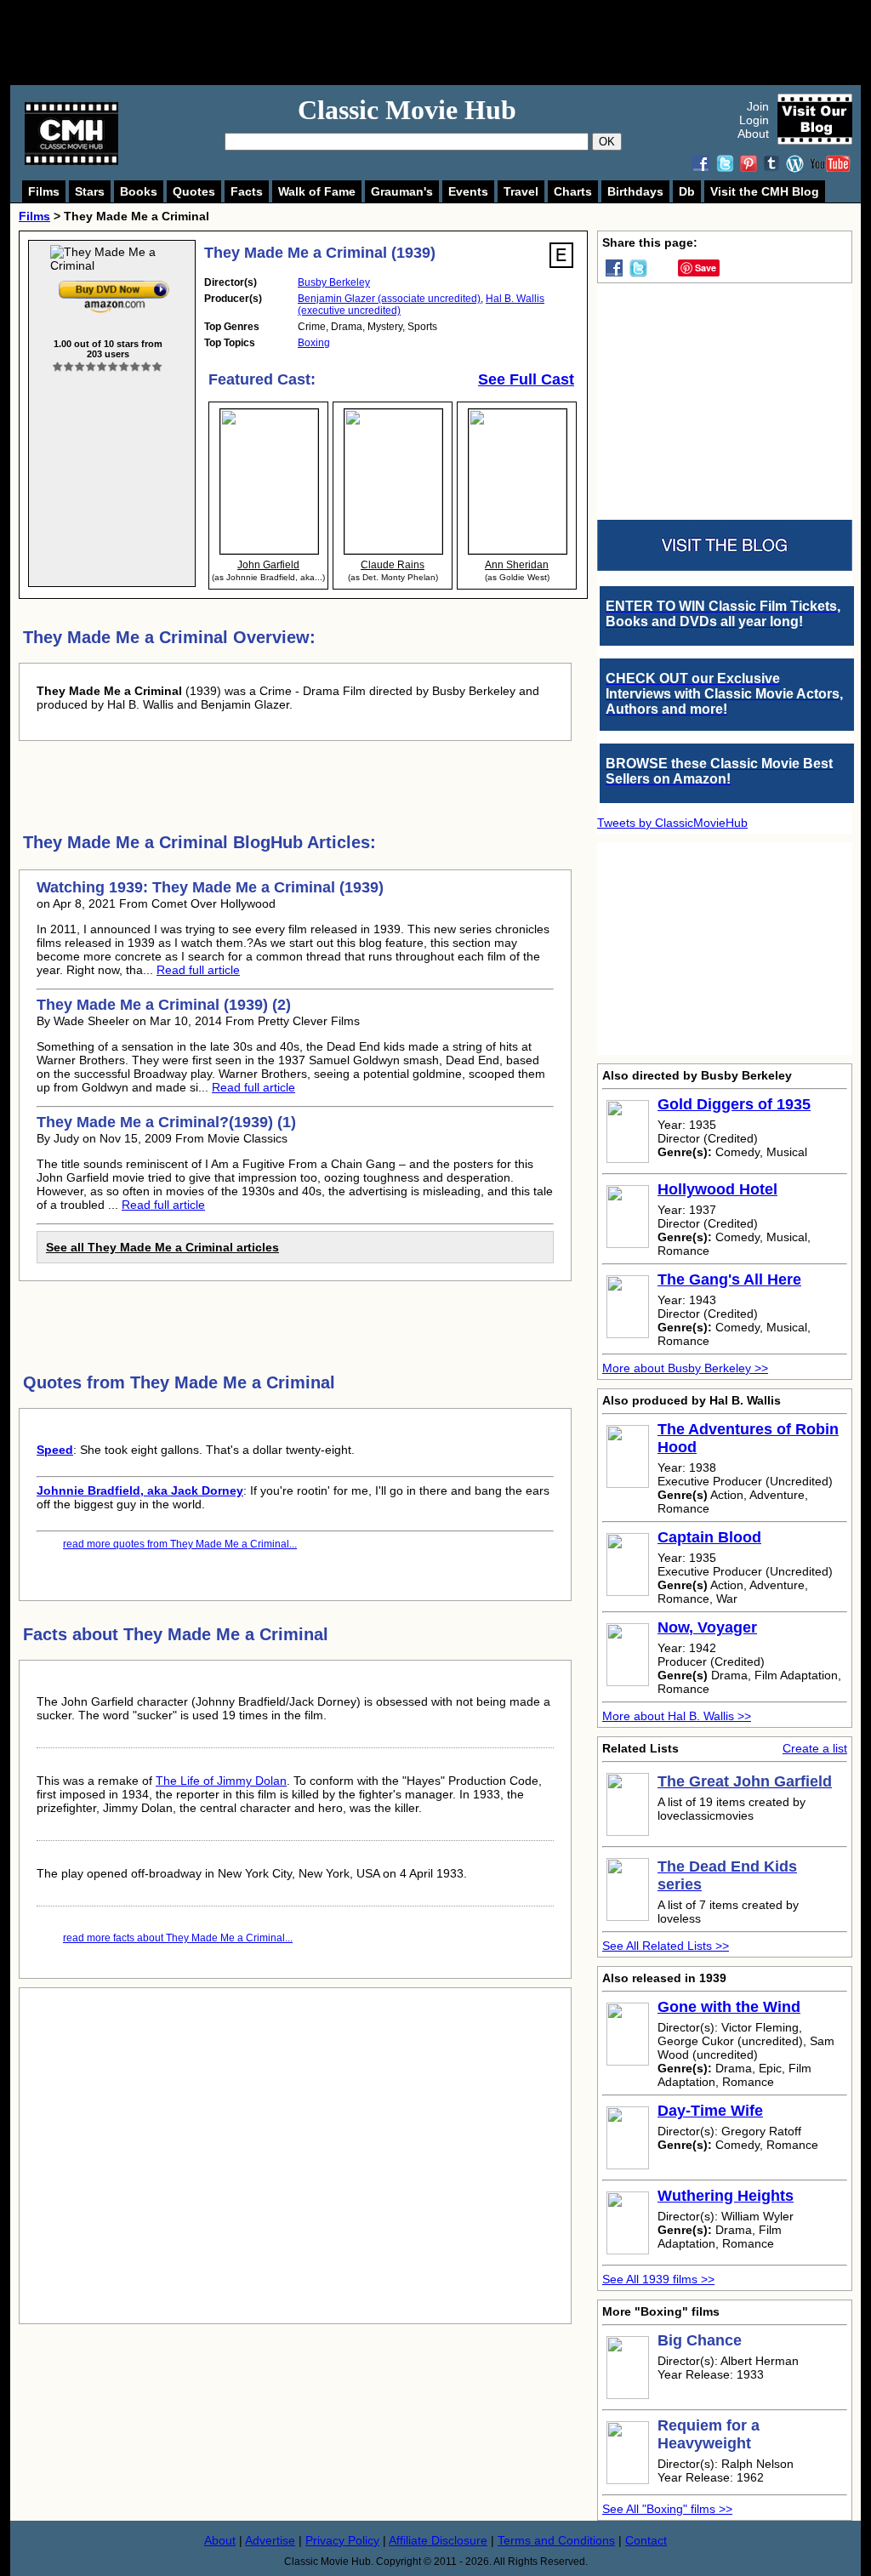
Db (687, 191)
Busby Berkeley (334, 282)
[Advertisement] (454, 43)
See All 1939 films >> (658, 2279)
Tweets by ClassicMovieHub (672, 823)
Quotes (194, 191)
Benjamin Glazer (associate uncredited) (389, 299)
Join (758, 106)
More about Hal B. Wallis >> (677, 1716)
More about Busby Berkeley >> (685, 1368)
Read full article (198, 970)
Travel (521, 191)
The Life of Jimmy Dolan (221, 1781)
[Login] (108, 367)
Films (44, 191)
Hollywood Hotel (717, 1189)
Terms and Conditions (556, 2540)
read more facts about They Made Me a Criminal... (178, 1938)
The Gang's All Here (729, 1279)
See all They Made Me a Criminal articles (162, 1247)
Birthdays (635, 191)
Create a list (815, 1748)
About (753, 134)
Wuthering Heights (726, 2196)
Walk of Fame (317, 191)
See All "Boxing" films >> (667, 2509)
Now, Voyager (707, 1627)
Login (754, 120)
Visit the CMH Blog (765, 191)
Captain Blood (709, 1537)
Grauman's (402, 191)
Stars (90, 191)
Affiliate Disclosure (438, 2540)
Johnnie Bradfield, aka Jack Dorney (140, 1490)
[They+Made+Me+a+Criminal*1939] (114, 284)
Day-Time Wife (710, 2111)
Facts (247, 191)
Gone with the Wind (729, 2007)
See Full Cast (526, 379)
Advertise (270, 2540)
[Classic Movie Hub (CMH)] (71, 161)
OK (607, 142)
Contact (646, 2540)
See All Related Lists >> (666, 1946)
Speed (55, 1450)
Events (468, 191)
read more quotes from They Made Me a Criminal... (180, 1544)
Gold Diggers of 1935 (734, 1104)
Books (139, 191)
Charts (573, 191)
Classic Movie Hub (407, 110)
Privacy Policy (342, 2540)
